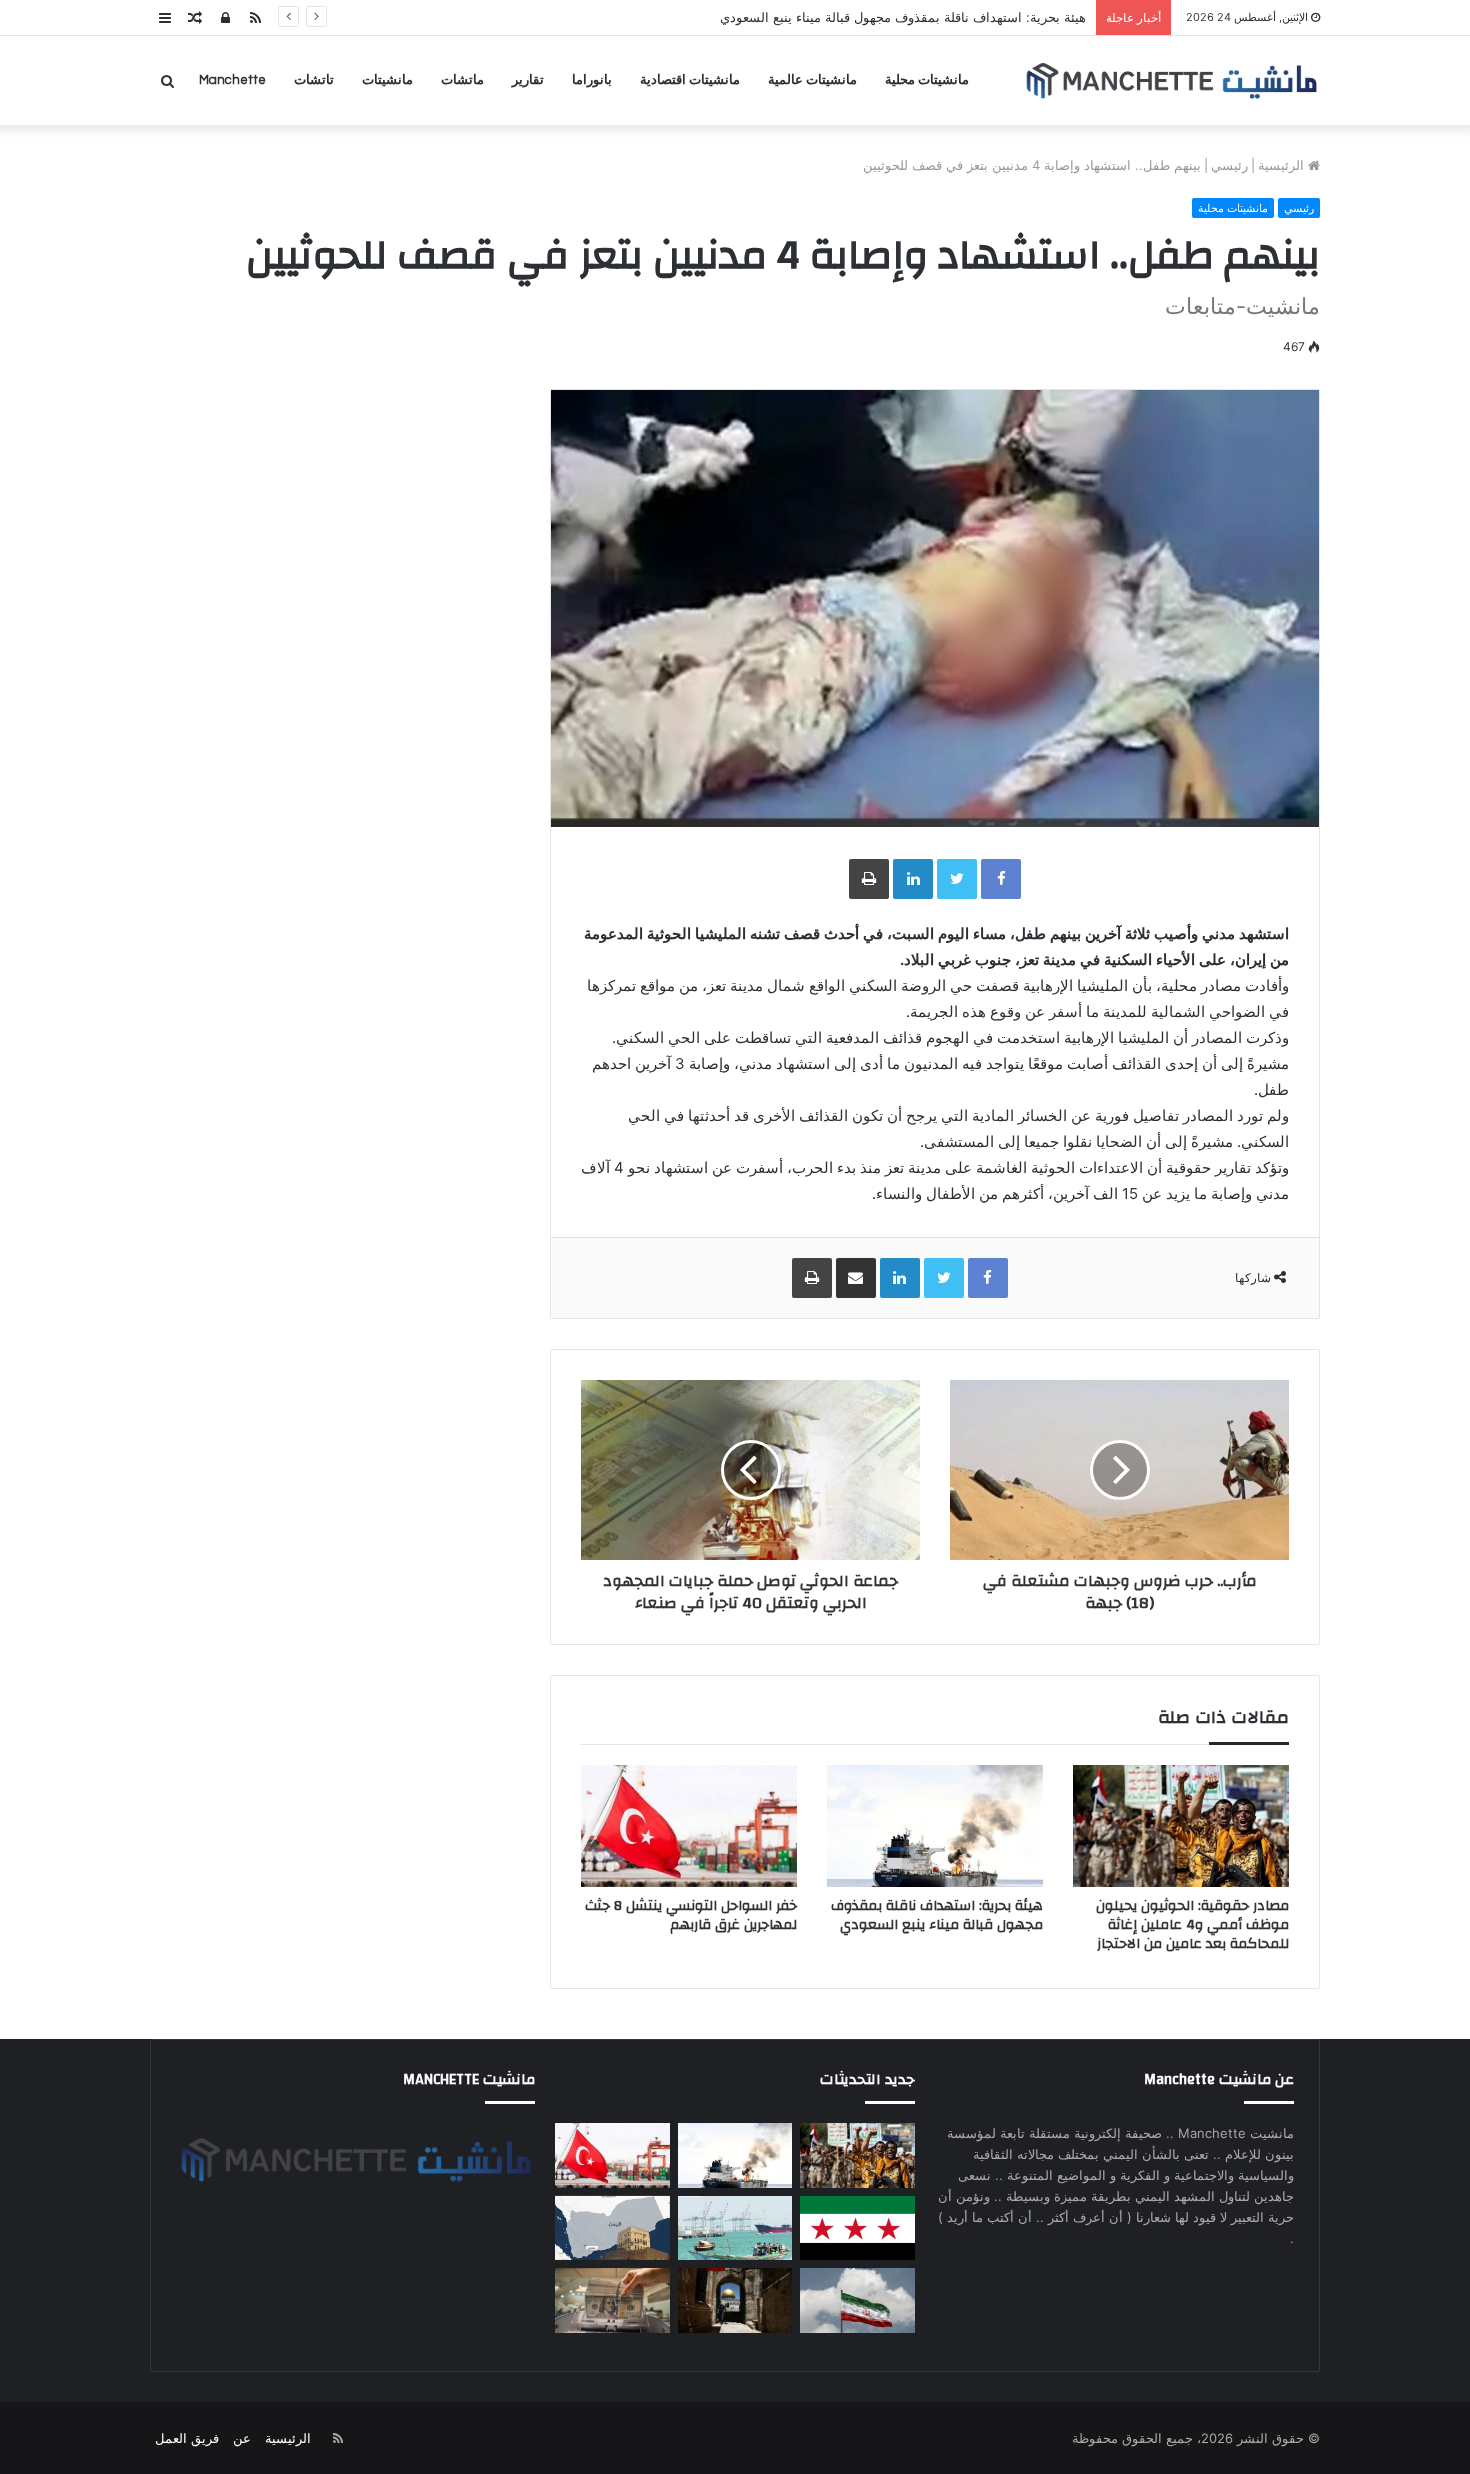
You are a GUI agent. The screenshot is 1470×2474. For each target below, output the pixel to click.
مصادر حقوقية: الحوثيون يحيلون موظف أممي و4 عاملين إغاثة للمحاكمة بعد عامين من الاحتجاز (1192, 1925)
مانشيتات (387, 80)
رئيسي (1229, 165)
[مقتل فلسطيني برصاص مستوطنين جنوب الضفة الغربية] (735, 2300)
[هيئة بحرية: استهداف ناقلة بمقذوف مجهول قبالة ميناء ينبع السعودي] (935, 1826)
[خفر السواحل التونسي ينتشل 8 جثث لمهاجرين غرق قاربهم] (689, 1826)
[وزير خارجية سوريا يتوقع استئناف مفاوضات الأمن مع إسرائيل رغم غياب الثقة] (857, 2228)
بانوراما (592, 80)
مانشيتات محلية (927, 80)
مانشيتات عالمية (812, 80)
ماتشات (462, 80)
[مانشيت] (1171, 80)
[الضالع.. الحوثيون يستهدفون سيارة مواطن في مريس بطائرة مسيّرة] (612, 2228)
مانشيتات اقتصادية (690, 80)
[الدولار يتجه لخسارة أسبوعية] (612, 2300)
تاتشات (314, 80)
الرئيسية (1283, 165)
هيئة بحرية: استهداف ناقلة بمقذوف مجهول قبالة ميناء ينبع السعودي (937, 1915)
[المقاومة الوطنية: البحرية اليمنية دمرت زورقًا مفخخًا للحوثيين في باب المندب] (735, 2228)
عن (242, 2438)
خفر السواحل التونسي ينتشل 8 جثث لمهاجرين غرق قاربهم (691, 1915)
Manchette (232, 80)
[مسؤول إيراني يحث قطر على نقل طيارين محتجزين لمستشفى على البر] (857, 2300)
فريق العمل (187, 2438)
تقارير (528, 80)
